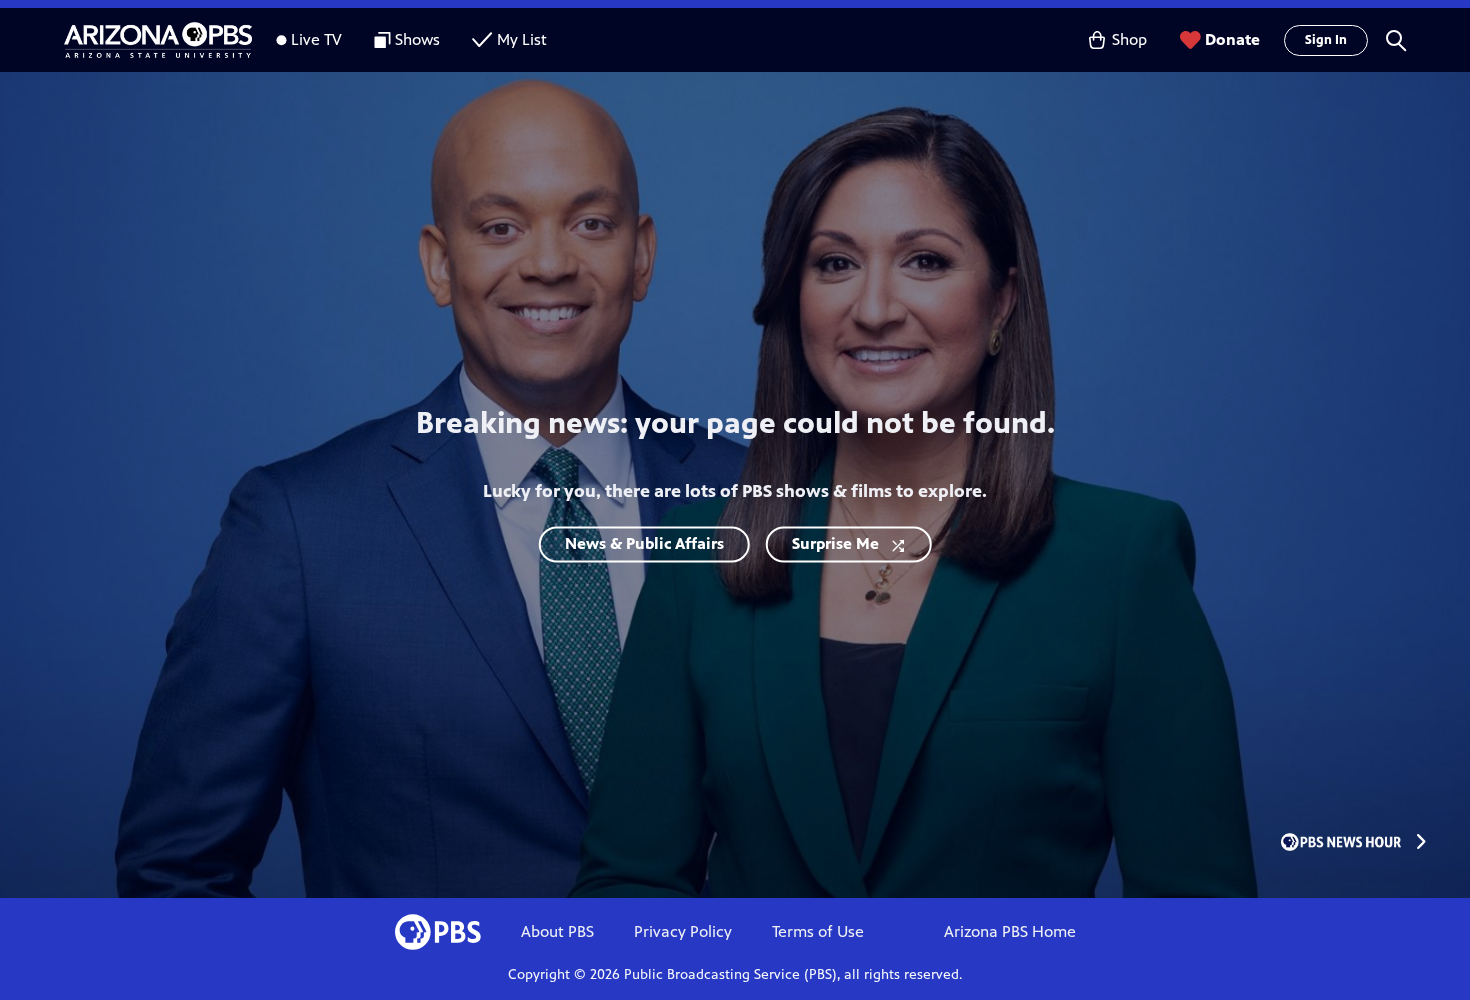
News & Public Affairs (644, 544)
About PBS (557, 931)
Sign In (1326, 40)
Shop (1129, 39)
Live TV (316, 39)
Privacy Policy (683, 931)
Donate (1232, 39)
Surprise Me (835, 544)
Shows (417, 39)
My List (522, 39)
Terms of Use (818, 931)
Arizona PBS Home (1010, 931)
